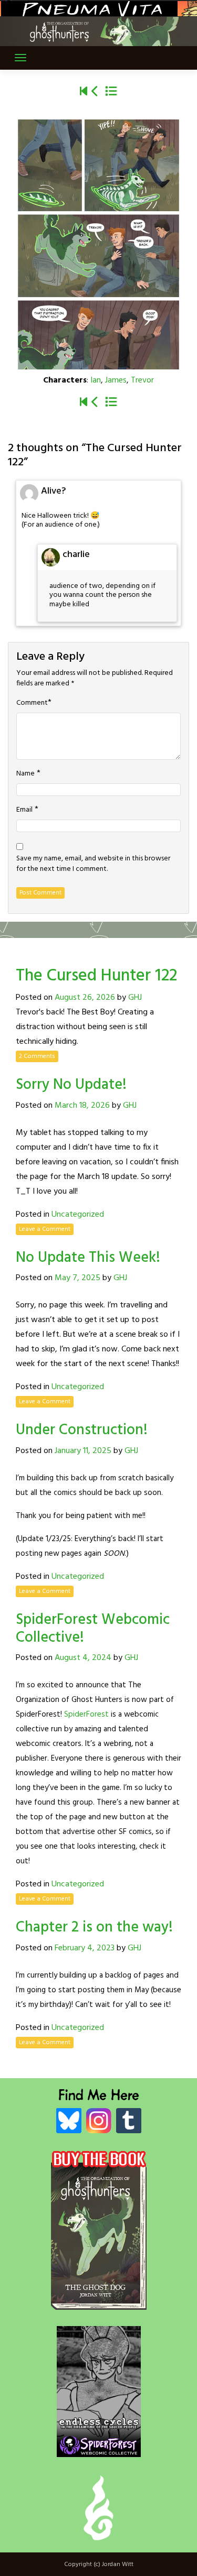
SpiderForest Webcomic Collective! (93, 1629)
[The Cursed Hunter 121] (95, 92)
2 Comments (37, 1056)
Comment (32, 703)
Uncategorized (78, 1215)
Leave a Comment (45, 1229)
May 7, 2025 (77, 1278)
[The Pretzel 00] (84, 92)
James (116, 380)
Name (25, 774)
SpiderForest (86, 1715)
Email (24, 810)
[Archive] (111, 92)
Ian (96, 380)
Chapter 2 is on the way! (94, 1928)
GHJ (135, 998)
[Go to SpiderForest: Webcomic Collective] (99, 2446)
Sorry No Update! (71, 1085)
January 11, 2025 (83, 1451)
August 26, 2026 (85, 998)
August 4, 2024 (83, 1658)
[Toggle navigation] (20, 58)
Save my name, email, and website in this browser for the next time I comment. (93, 864)
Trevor (142, 380)
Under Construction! (82, 1430)
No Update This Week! (88, 1258)
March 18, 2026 (82, 1106)
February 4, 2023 (85, 1948)
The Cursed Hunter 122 (96, 976)
